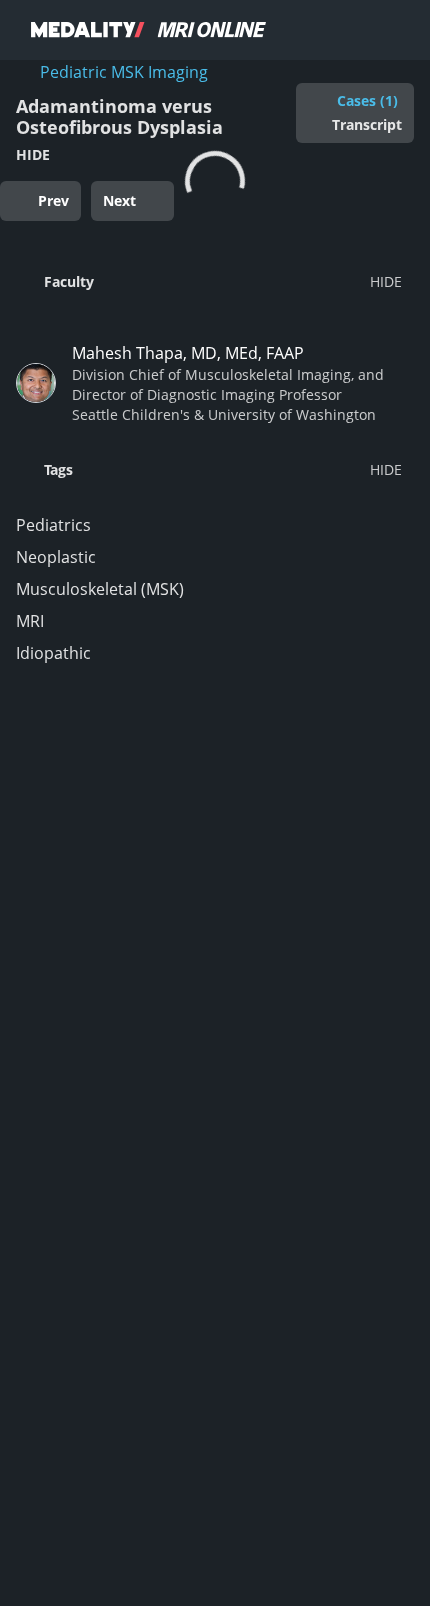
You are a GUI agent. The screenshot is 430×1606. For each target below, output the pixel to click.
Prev (53, 200)
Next (119, 200)
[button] (209, 281)
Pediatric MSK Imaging (124, 72)
